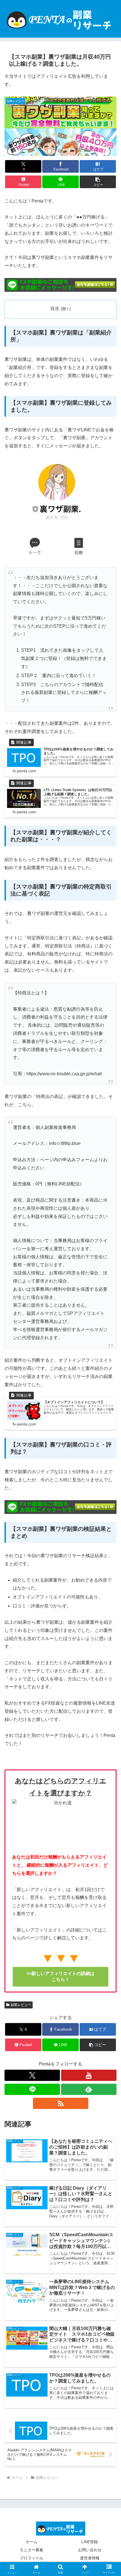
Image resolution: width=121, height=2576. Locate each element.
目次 (55, 308)
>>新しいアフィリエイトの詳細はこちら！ (60, 1976)
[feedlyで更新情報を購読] (89, 2089)
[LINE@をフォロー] (32, 2089)
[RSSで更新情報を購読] (61, 2103)
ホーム (32, 2542)
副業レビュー (21, 2005)
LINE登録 (90, 2542)
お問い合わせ (90, 2550)
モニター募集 (32, 2550)
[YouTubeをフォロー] (89, 2075)
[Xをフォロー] (32, 2075)
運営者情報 (90, 2558)
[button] (98, 182)
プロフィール (32, 2558)
